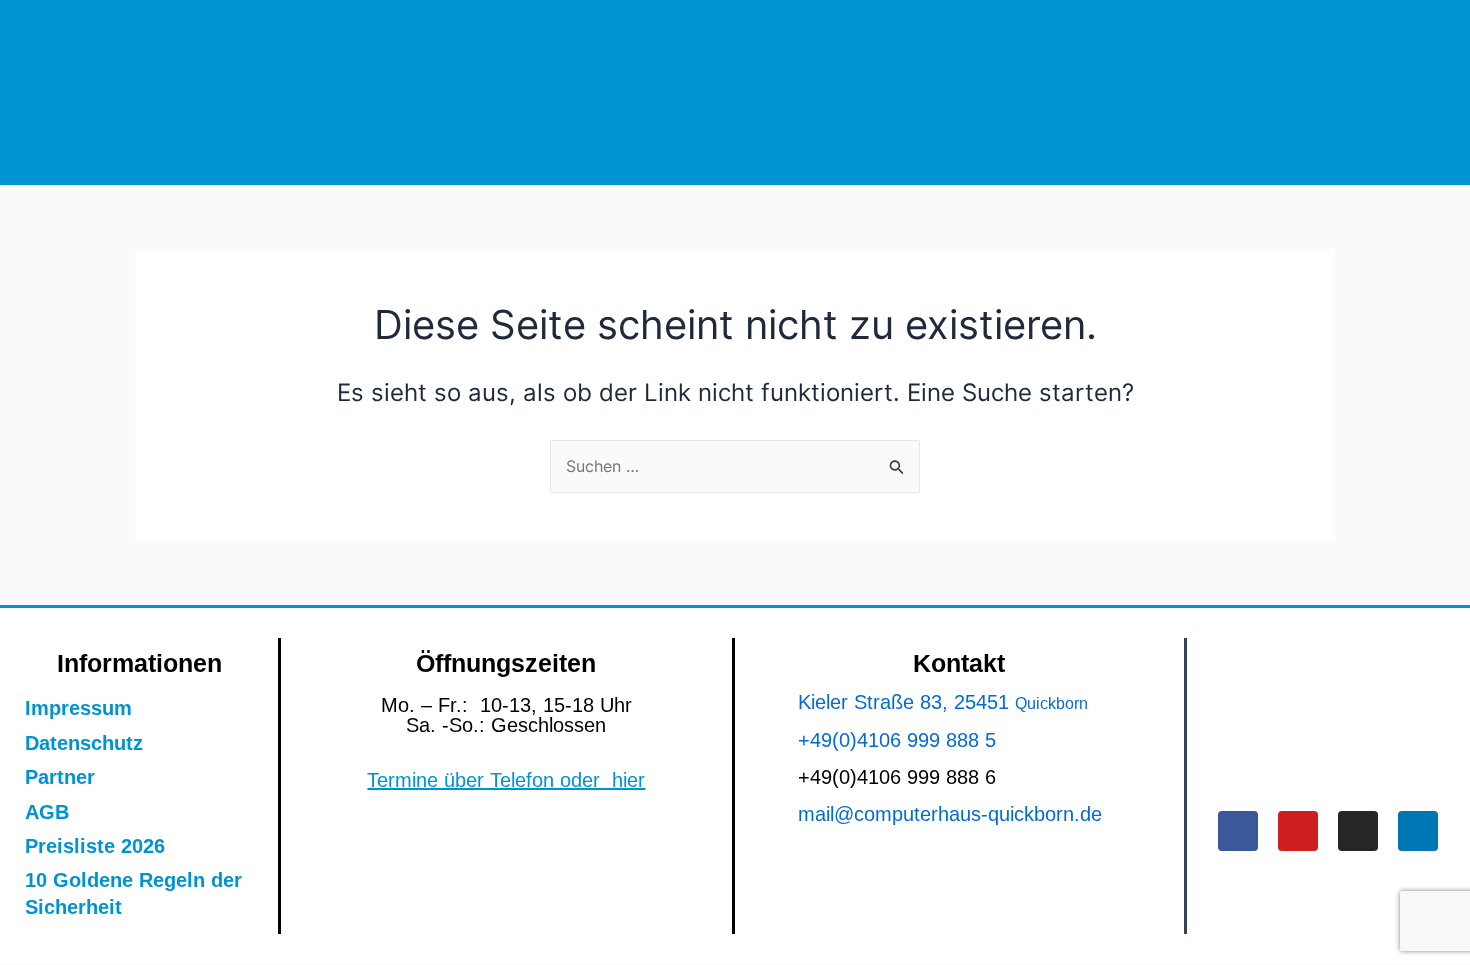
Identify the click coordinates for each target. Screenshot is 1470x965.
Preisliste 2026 (95, 846)
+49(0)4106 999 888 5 (897, 740)
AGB (47, 812)
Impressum (78, 708)
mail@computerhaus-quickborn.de (950, 814)
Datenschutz (84, 743)
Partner (60, 777)
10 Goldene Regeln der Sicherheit (133, 893)
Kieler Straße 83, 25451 (906, 702)
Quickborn (1051, 703)
